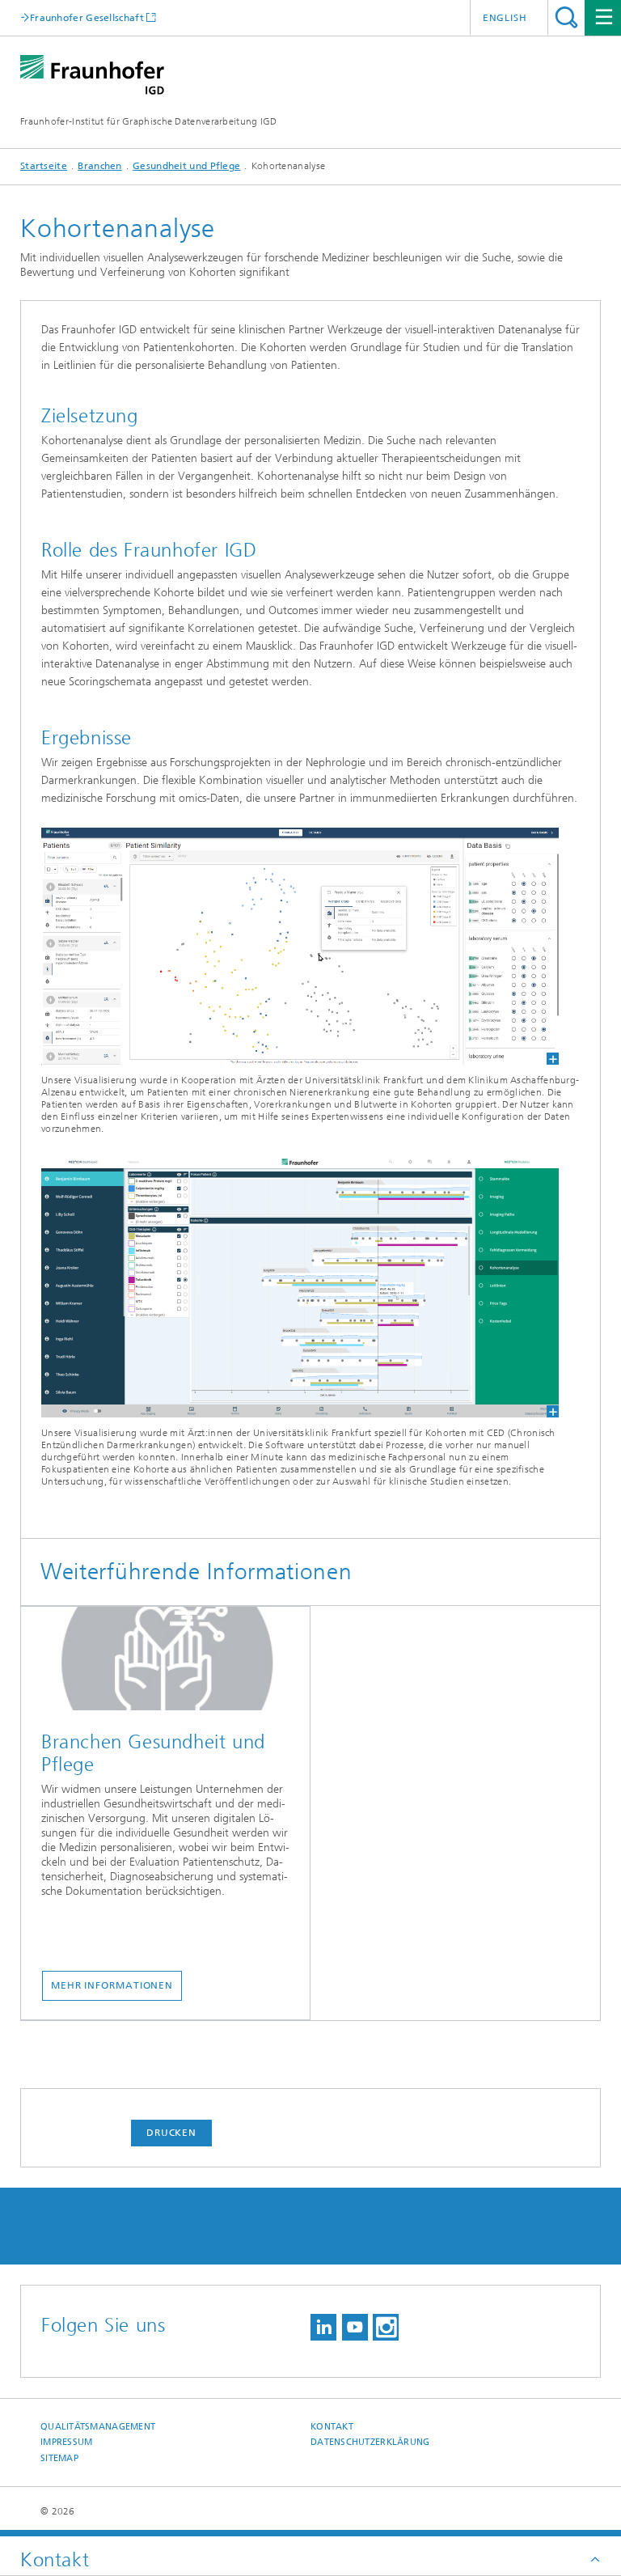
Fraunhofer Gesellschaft (87, 17)
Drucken (171, 2133)
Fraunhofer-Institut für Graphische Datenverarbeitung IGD (149, 121)
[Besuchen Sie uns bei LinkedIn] (323, 2327)
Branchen (99, 166)
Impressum (66, 2442)
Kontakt (332, 2427)
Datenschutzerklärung (370, 2442)
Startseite (44, 166)
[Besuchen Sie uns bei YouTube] (355, 2327)
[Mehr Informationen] (165, 1663)
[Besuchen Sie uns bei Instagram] (386, 2327)
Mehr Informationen (112, 1985)
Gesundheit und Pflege (186, 166)
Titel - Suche (566, 17)
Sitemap (59, 2458)
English (505, 18)
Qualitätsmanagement (98, 2427)
